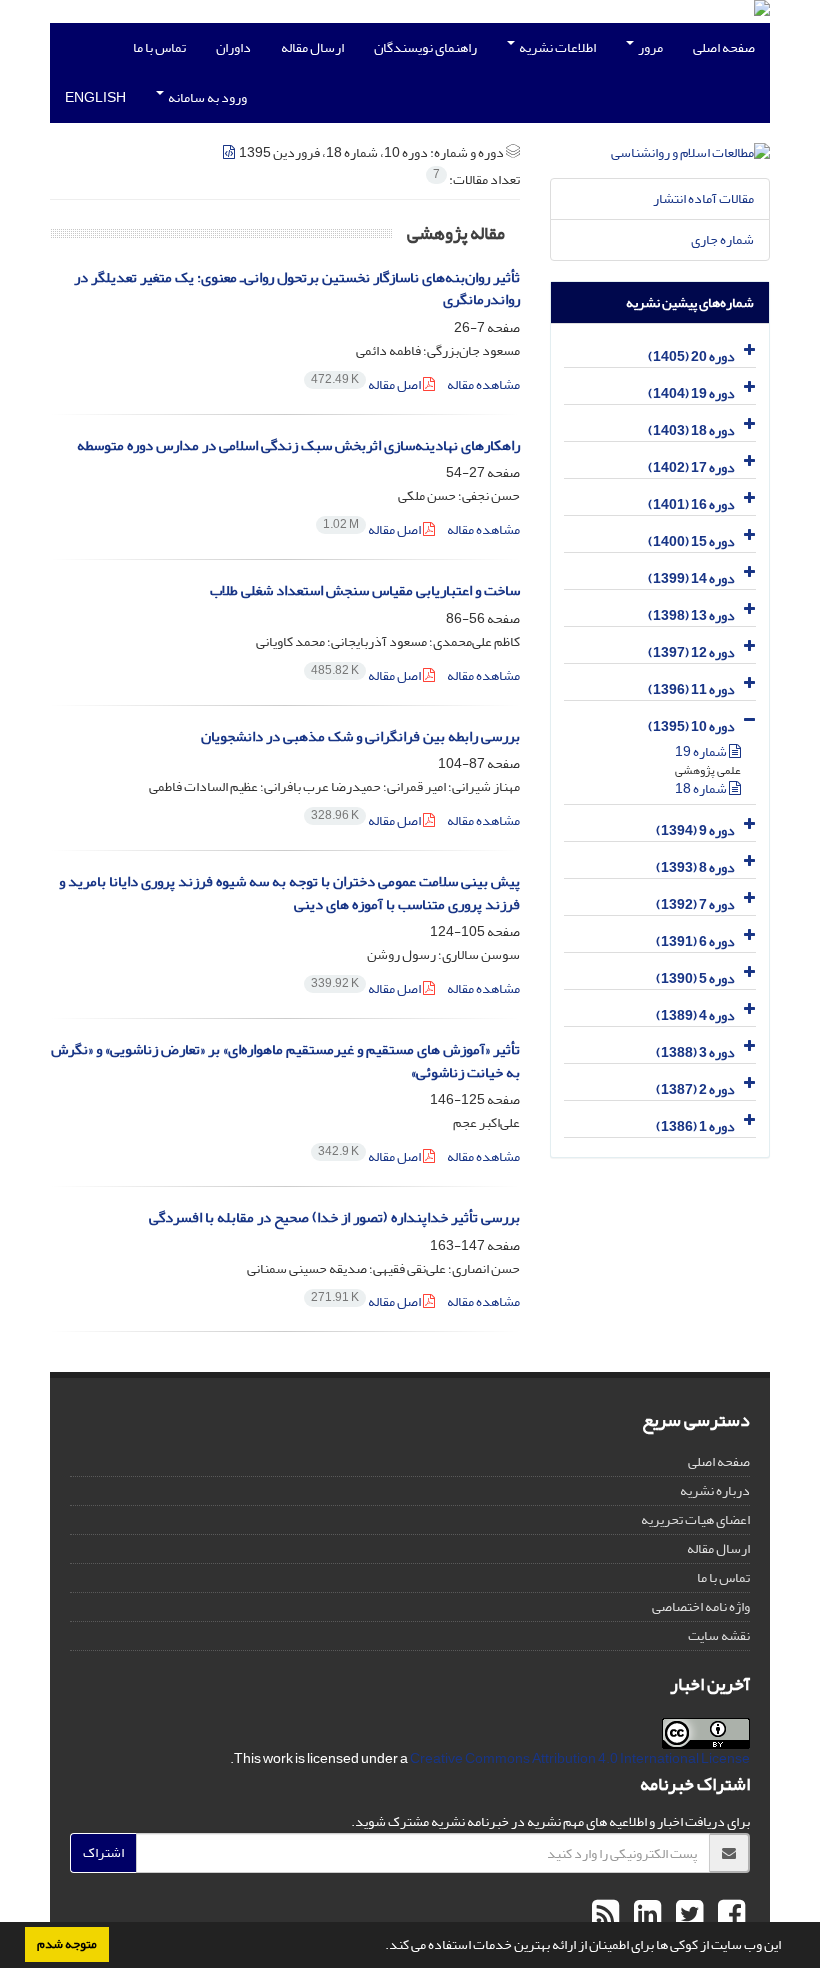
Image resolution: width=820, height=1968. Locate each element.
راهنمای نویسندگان (425, 47)
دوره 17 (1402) (691, 467)
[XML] (230, 152)
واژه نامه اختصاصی (701, 1606)
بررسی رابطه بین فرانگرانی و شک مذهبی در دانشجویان (360, 736)
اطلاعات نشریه (556, 47)
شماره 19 (702, 751)
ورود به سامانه (206, 97)
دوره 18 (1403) (691, 430)
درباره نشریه (715, 1490)
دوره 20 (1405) (691, 356)
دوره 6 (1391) (695, 941)
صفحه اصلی (724, 47)
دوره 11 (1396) (691, 689)
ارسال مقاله (312, 47)
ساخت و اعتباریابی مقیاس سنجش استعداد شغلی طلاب (365, 590)
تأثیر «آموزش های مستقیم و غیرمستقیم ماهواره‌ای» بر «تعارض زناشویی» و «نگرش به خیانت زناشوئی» (285, 1061)
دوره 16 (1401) (691, 504)
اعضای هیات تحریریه (695, 1519)
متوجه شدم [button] (67, 1944)
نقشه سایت (719, 1635)
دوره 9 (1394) (695, 830)
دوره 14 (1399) (691, 578)
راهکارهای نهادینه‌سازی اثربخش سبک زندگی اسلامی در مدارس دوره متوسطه (298, 445)
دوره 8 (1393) (695, 867)
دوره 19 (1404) (691, 393)
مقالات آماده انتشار (703, 198)
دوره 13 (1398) (691, 615)
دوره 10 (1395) (691, 726)
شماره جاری (722, 239)
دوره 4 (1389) (695, 1015)
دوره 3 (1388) (695, 1052)
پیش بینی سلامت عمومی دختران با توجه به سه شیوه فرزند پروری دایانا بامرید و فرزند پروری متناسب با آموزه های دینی (289, 893)
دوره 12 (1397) (691, 652)
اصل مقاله (367, 384)
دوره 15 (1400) (691, 541)
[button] (380, 1947)
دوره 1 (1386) (695, 1126)
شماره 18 (702, 788)
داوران (233, 47)
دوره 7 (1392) (695, 904)
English (95, 97)
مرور (649, 47)
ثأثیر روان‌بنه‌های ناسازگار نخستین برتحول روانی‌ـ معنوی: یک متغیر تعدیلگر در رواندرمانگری (297, 289)
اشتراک (103, 1852)
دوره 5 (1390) (695, 978)
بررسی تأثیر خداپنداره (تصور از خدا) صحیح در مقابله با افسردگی (334, 1217)
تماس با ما (159, 47)
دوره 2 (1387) (695, 1089)
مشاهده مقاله (483, 384)
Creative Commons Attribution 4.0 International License (580, 1758)
